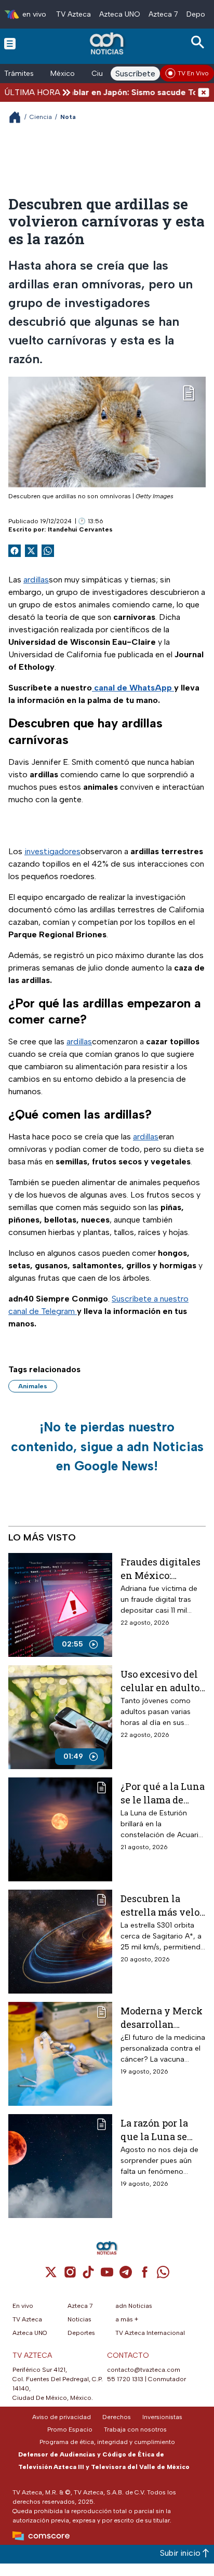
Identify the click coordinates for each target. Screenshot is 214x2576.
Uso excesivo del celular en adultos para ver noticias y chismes (162, 1681)
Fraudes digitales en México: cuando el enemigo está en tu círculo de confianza (160, 1568)
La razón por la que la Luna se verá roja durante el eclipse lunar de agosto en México (163, 2129)
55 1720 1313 (125, 2379)
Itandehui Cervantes (80, 529)
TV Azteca (73, 14)
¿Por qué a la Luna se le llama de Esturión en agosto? (163, 1793)
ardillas (36, 580)
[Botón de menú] (10, 43)
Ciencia (41, 117)
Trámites (19, 74)
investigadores (52, 851)
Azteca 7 (163, 14)
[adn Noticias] (108, 43)
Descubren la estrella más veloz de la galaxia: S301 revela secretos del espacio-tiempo (163, 1905)
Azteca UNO (120, 14)
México (63, 74)
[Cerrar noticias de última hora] (204, 92)
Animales (33, 1386)
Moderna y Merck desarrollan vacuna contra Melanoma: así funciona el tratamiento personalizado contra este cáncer (163, 2017)
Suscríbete (135, 74)
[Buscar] (199, 42)
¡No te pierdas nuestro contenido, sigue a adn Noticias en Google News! (107, 1446)
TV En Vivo (193, 73)
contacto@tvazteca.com (144, 2370)
